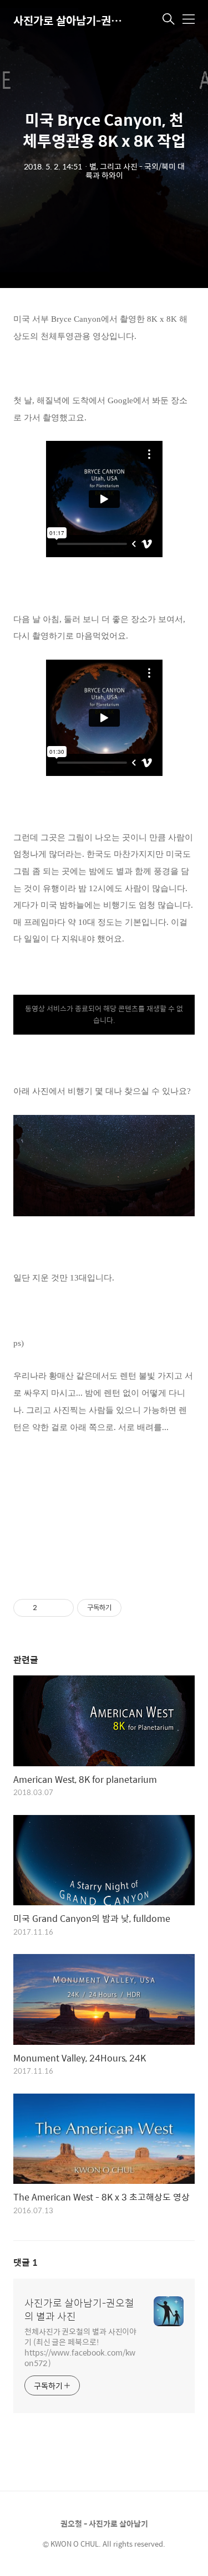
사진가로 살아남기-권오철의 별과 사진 (69, 20)
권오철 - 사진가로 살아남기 (104, 2523)
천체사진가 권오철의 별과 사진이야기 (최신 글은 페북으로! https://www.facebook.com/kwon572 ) (80, 2347)
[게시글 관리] (61, 1608)
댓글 (26, 2262)
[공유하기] (47, 1608)
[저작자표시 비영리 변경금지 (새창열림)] (136, 1608)
